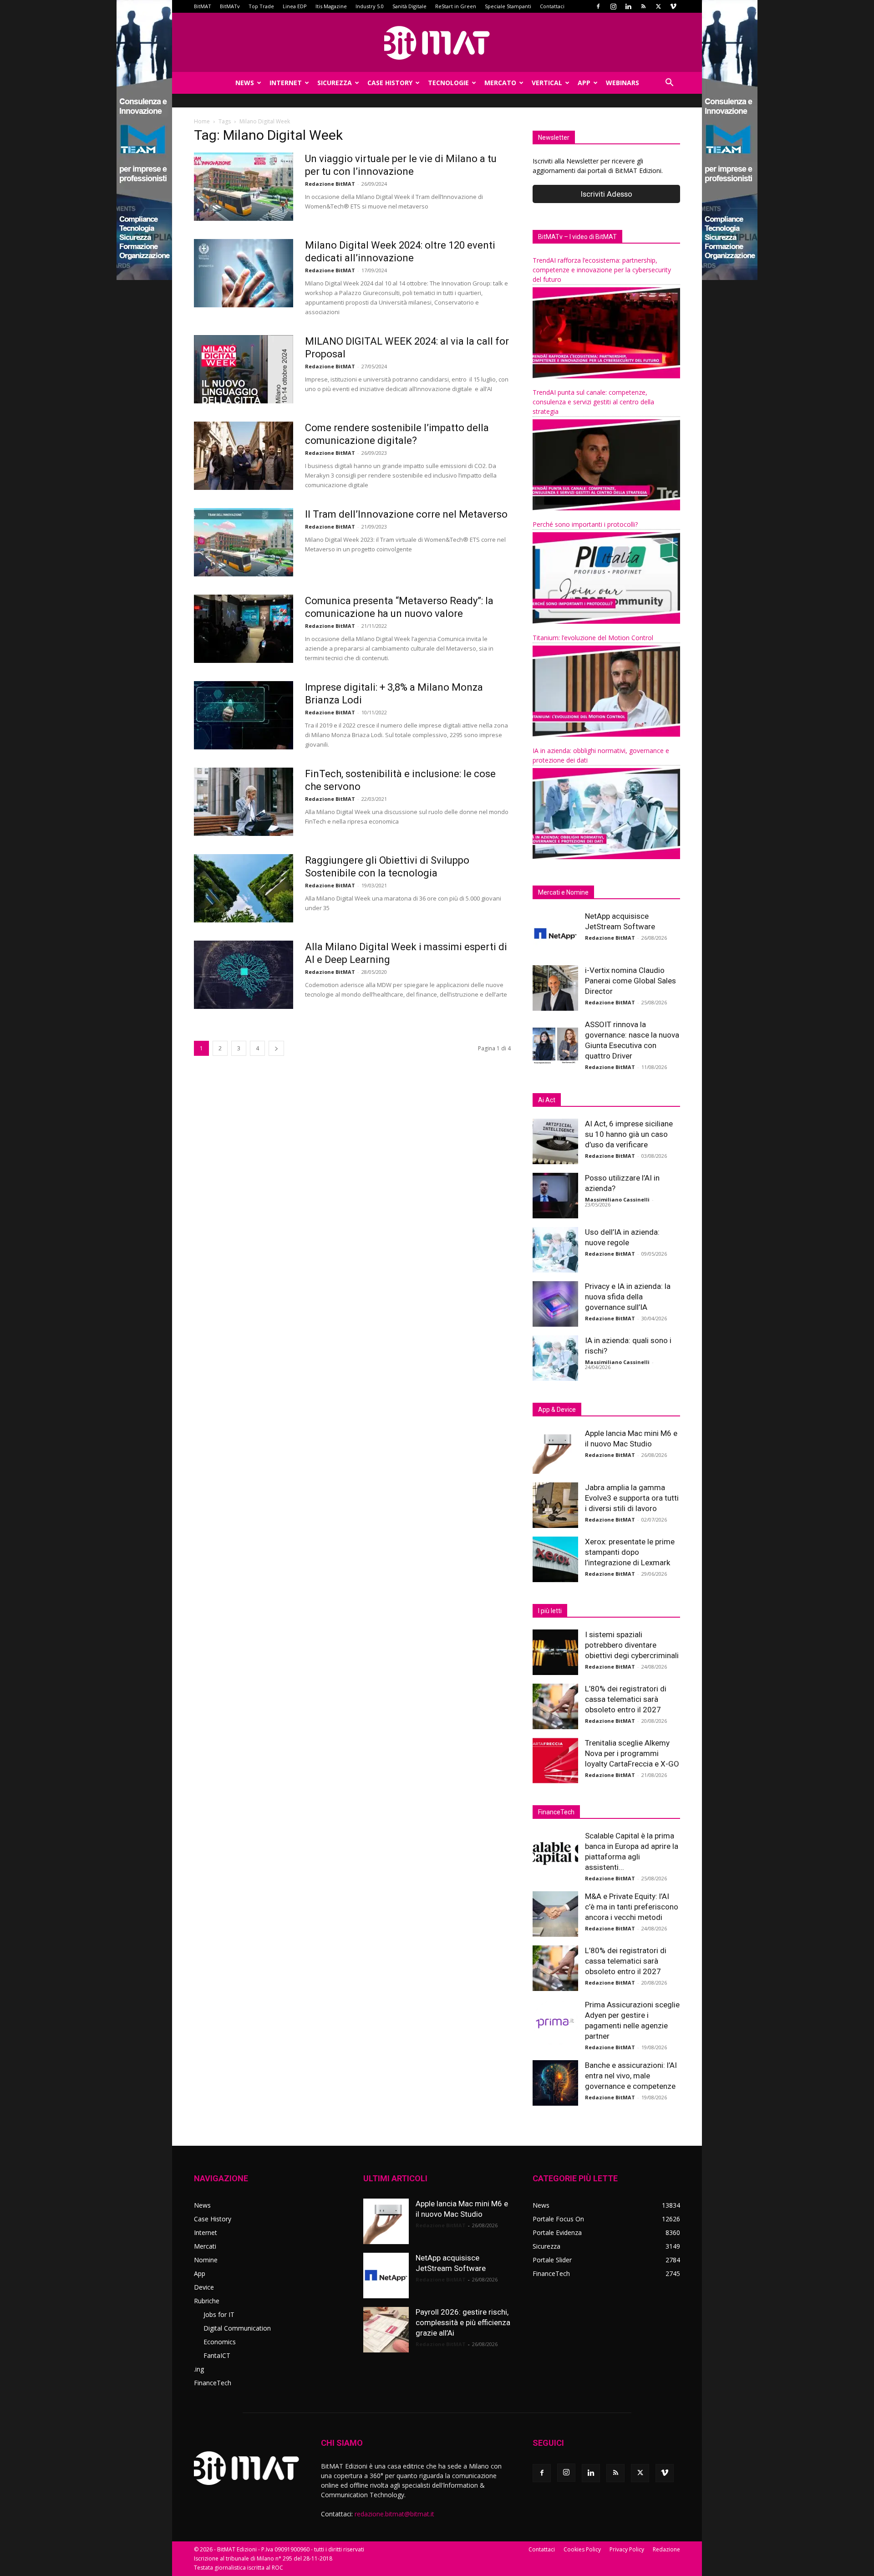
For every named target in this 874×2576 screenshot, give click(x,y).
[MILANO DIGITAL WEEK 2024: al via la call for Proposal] (244, 369)
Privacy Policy (627, 2549)
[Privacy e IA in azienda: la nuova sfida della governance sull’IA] (555, 1304)
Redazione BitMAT (330, 184)
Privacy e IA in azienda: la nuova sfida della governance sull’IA (628, 1297)
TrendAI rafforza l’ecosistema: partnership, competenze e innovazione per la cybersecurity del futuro (602, 270)
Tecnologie (448, 83)
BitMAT (203, 6)
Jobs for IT (219, 2314)
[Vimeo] (673, 6)
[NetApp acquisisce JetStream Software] (555, 934)
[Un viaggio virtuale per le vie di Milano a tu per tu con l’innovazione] (244, 187)
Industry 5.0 (370, 6)
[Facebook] (598, 6)
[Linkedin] (628, 6)
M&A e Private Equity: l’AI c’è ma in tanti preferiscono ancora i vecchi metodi (632, 1907)
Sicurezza (335, 83)
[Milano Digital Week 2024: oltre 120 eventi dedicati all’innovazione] (244, 273)
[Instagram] (613, 6)
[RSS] (643, 6)
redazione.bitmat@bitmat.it (394, 2514)
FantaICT (217, 2355)
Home (202, 121)
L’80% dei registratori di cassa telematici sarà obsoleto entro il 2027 (626, 1699)
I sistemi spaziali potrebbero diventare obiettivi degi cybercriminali (632, 1645)
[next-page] (276, 1048)
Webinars (622, 83)
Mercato (500, 83)
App (584, 83)
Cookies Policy (582, 2549)
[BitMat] (437, 43)
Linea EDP (295, 6)
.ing (199, 2369)
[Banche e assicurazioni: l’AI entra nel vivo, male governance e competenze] (555, 2083)
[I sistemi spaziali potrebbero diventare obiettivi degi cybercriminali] (555, 1652)
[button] (669, 84)
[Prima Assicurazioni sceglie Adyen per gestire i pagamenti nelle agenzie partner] (555, 2022)
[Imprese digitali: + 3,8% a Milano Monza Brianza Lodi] (244, 715)
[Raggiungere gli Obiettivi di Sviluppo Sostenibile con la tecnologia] (244, 888)
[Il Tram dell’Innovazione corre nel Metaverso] (244, 542)
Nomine (206, 2260)
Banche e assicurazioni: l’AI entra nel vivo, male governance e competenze (631, 2076)
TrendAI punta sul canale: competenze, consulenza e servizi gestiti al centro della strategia (593, 402)
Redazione (666, 2549)
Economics (220, 2342)
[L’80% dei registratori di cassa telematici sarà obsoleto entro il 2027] (555, 1706)
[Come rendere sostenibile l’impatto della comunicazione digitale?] (244, 456)
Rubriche (207, 2301)
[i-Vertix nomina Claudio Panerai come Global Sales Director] (555, 988)
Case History (390, 83)
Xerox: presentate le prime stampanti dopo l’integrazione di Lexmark (630, 1552)
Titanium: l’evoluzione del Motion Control (593, 638)
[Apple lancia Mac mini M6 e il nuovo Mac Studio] (555, 1451)
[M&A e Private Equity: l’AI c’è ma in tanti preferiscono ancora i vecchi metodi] (555, 1914)
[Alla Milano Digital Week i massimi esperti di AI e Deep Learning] (244, 975)
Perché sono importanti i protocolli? (585, 524)
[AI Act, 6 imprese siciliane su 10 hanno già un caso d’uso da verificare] (555, 1141)
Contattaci (552, 6)
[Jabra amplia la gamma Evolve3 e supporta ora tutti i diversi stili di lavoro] (555, 1505)
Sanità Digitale (409, 6)
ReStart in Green (456, 6)
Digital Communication (237, 2328)
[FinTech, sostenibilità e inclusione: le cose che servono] (244, 802)
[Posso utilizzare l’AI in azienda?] (555, 1196)
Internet (286, 83)
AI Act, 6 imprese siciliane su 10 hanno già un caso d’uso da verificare (629, 1134)
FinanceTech (213, 2383)
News (245, 83)
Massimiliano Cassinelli (617, 1199)
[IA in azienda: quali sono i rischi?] (555, 1358)
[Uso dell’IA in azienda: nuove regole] (555, 1250)
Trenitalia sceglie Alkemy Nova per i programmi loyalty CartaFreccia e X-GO (632, 1753)
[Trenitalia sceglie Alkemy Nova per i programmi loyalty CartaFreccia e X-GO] (555, 1761)
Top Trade (261, 6)
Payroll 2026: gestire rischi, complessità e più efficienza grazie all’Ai (463, 2322)
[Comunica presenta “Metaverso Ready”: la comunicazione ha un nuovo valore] (244, 629)
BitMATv (230, 6)
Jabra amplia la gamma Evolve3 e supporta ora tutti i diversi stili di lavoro (632, 1498)
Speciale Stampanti (508, 6)
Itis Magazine (331, 6)
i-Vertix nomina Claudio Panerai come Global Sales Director (630, 981)
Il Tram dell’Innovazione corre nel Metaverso (406, 514)
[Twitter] (658, 6)
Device (204, 2287)
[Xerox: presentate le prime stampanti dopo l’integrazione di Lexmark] (555, 1559)
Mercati (205, 2246)
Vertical (547, 83)
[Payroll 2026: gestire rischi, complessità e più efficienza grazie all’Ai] (386, 2330)
